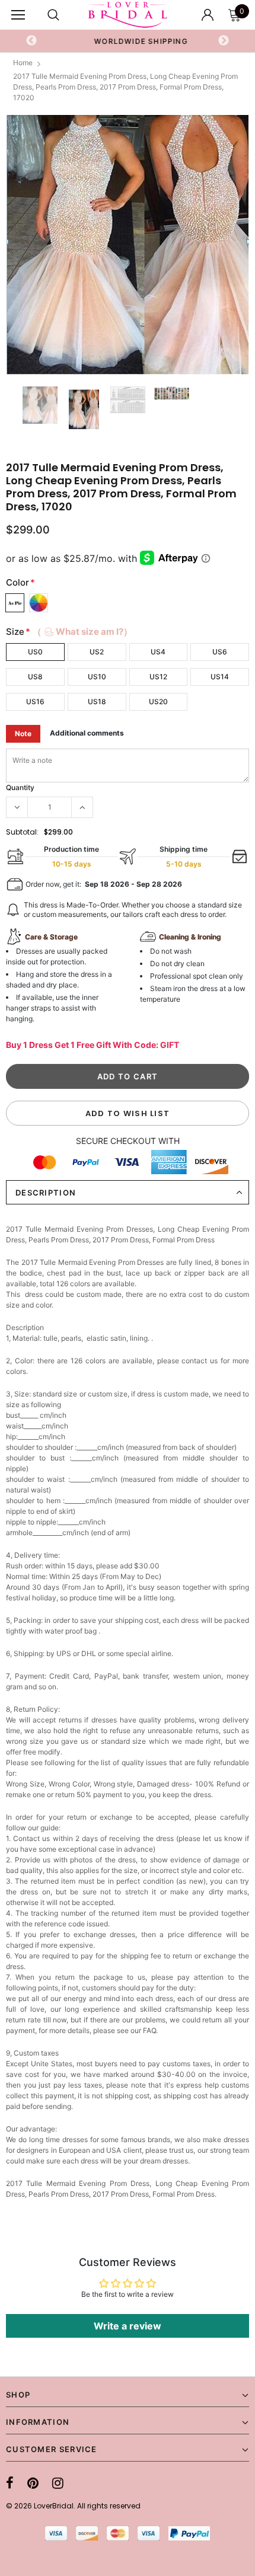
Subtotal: (22, 832)
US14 (220, 677)
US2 (97, 652)
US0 (35, 652)
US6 (220, 652)
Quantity (20, 787)
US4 (158, 652)
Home (23, 63)
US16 (35, 701)
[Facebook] (10, 2483)
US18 (97, 701)
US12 (158, 677)
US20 (158, 701)
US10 (97, 677)
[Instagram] (58, 2483)
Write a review (128, 2326)
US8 (35, 677)
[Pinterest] (33, 2483)
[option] (128, 41)
